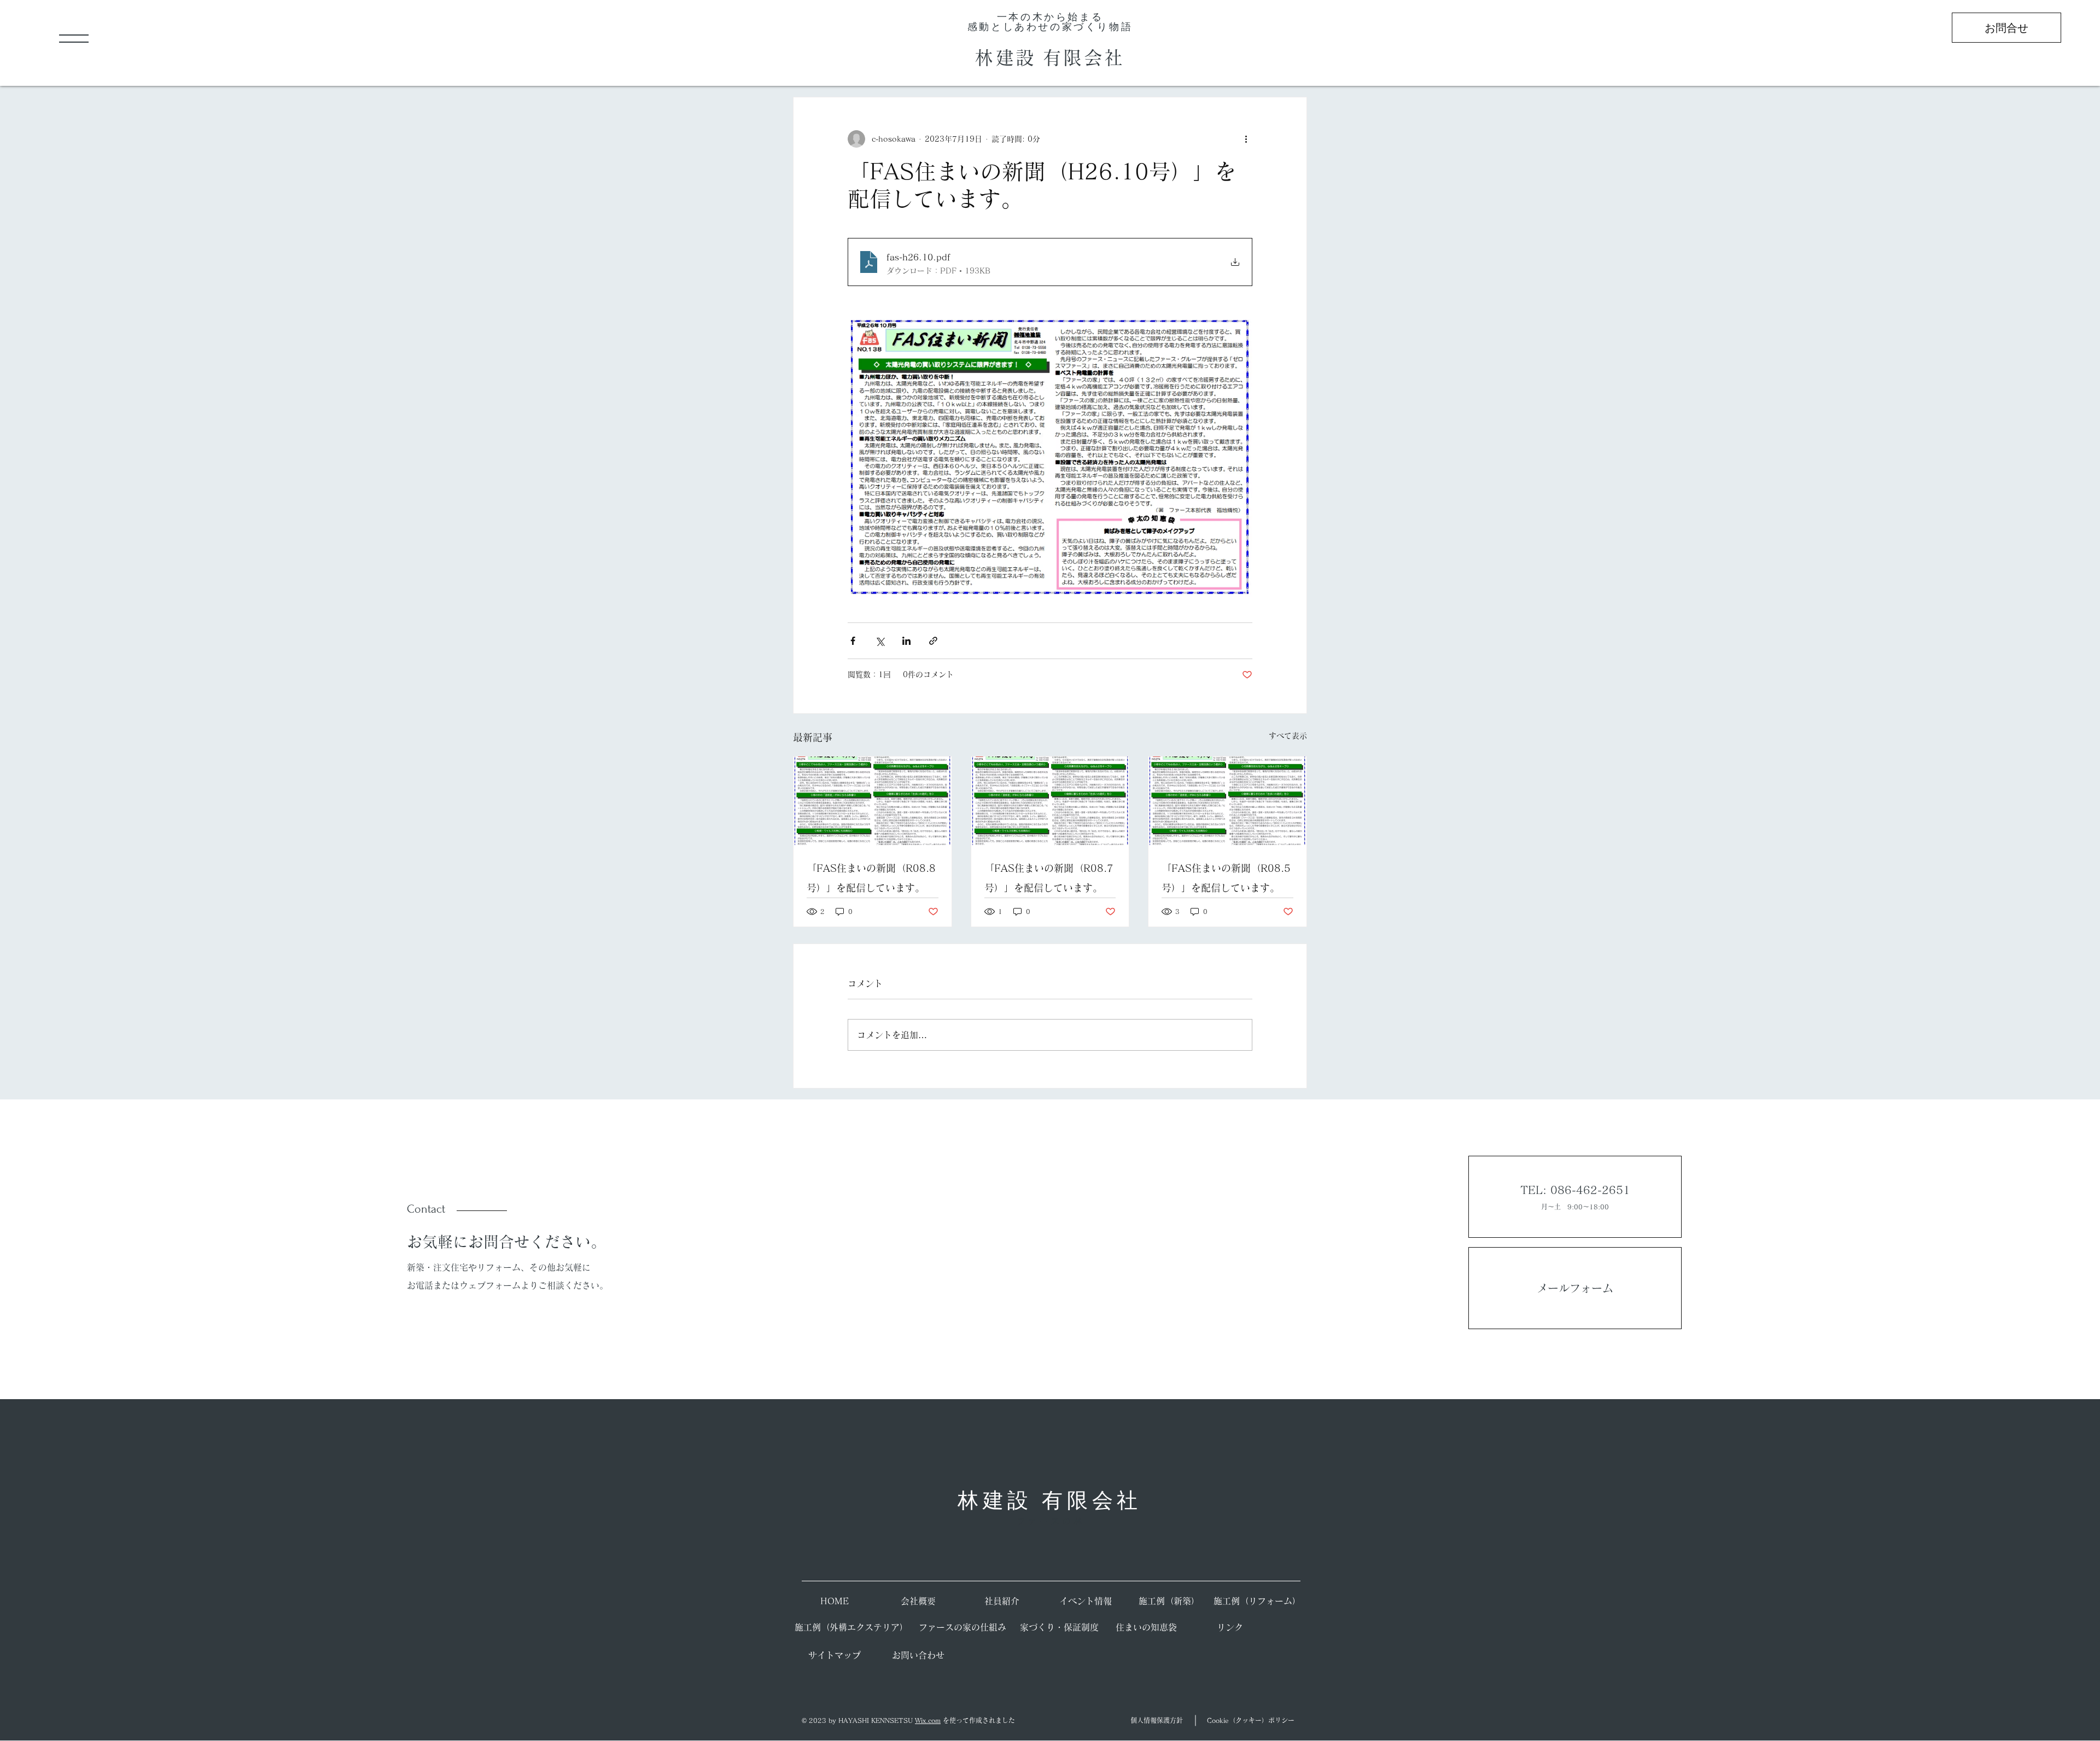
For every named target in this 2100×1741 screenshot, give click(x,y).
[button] (74, 39)
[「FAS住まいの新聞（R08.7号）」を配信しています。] (1050, 801)
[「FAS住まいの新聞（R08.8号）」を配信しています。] (873, 801)
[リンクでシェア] (933, 641)
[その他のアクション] (1246, 139)
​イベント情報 (1086, 1601)
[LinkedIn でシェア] (906, 641)
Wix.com (928, 1720)
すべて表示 (1288, 736)
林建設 (1009, 57)
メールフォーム (1575, 1288)
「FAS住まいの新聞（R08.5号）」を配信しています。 (1226, 878)
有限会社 (1084, 57)
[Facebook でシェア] (853, 641)
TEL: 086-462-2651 (1575, 1190)
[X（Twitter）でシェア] (880, 641)
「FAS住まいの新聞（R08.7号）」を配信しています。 (1049, 878)
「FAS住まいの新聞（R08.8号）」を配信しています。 (871, 878)
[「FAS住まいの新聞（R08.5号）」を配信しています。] (1227, 801)
